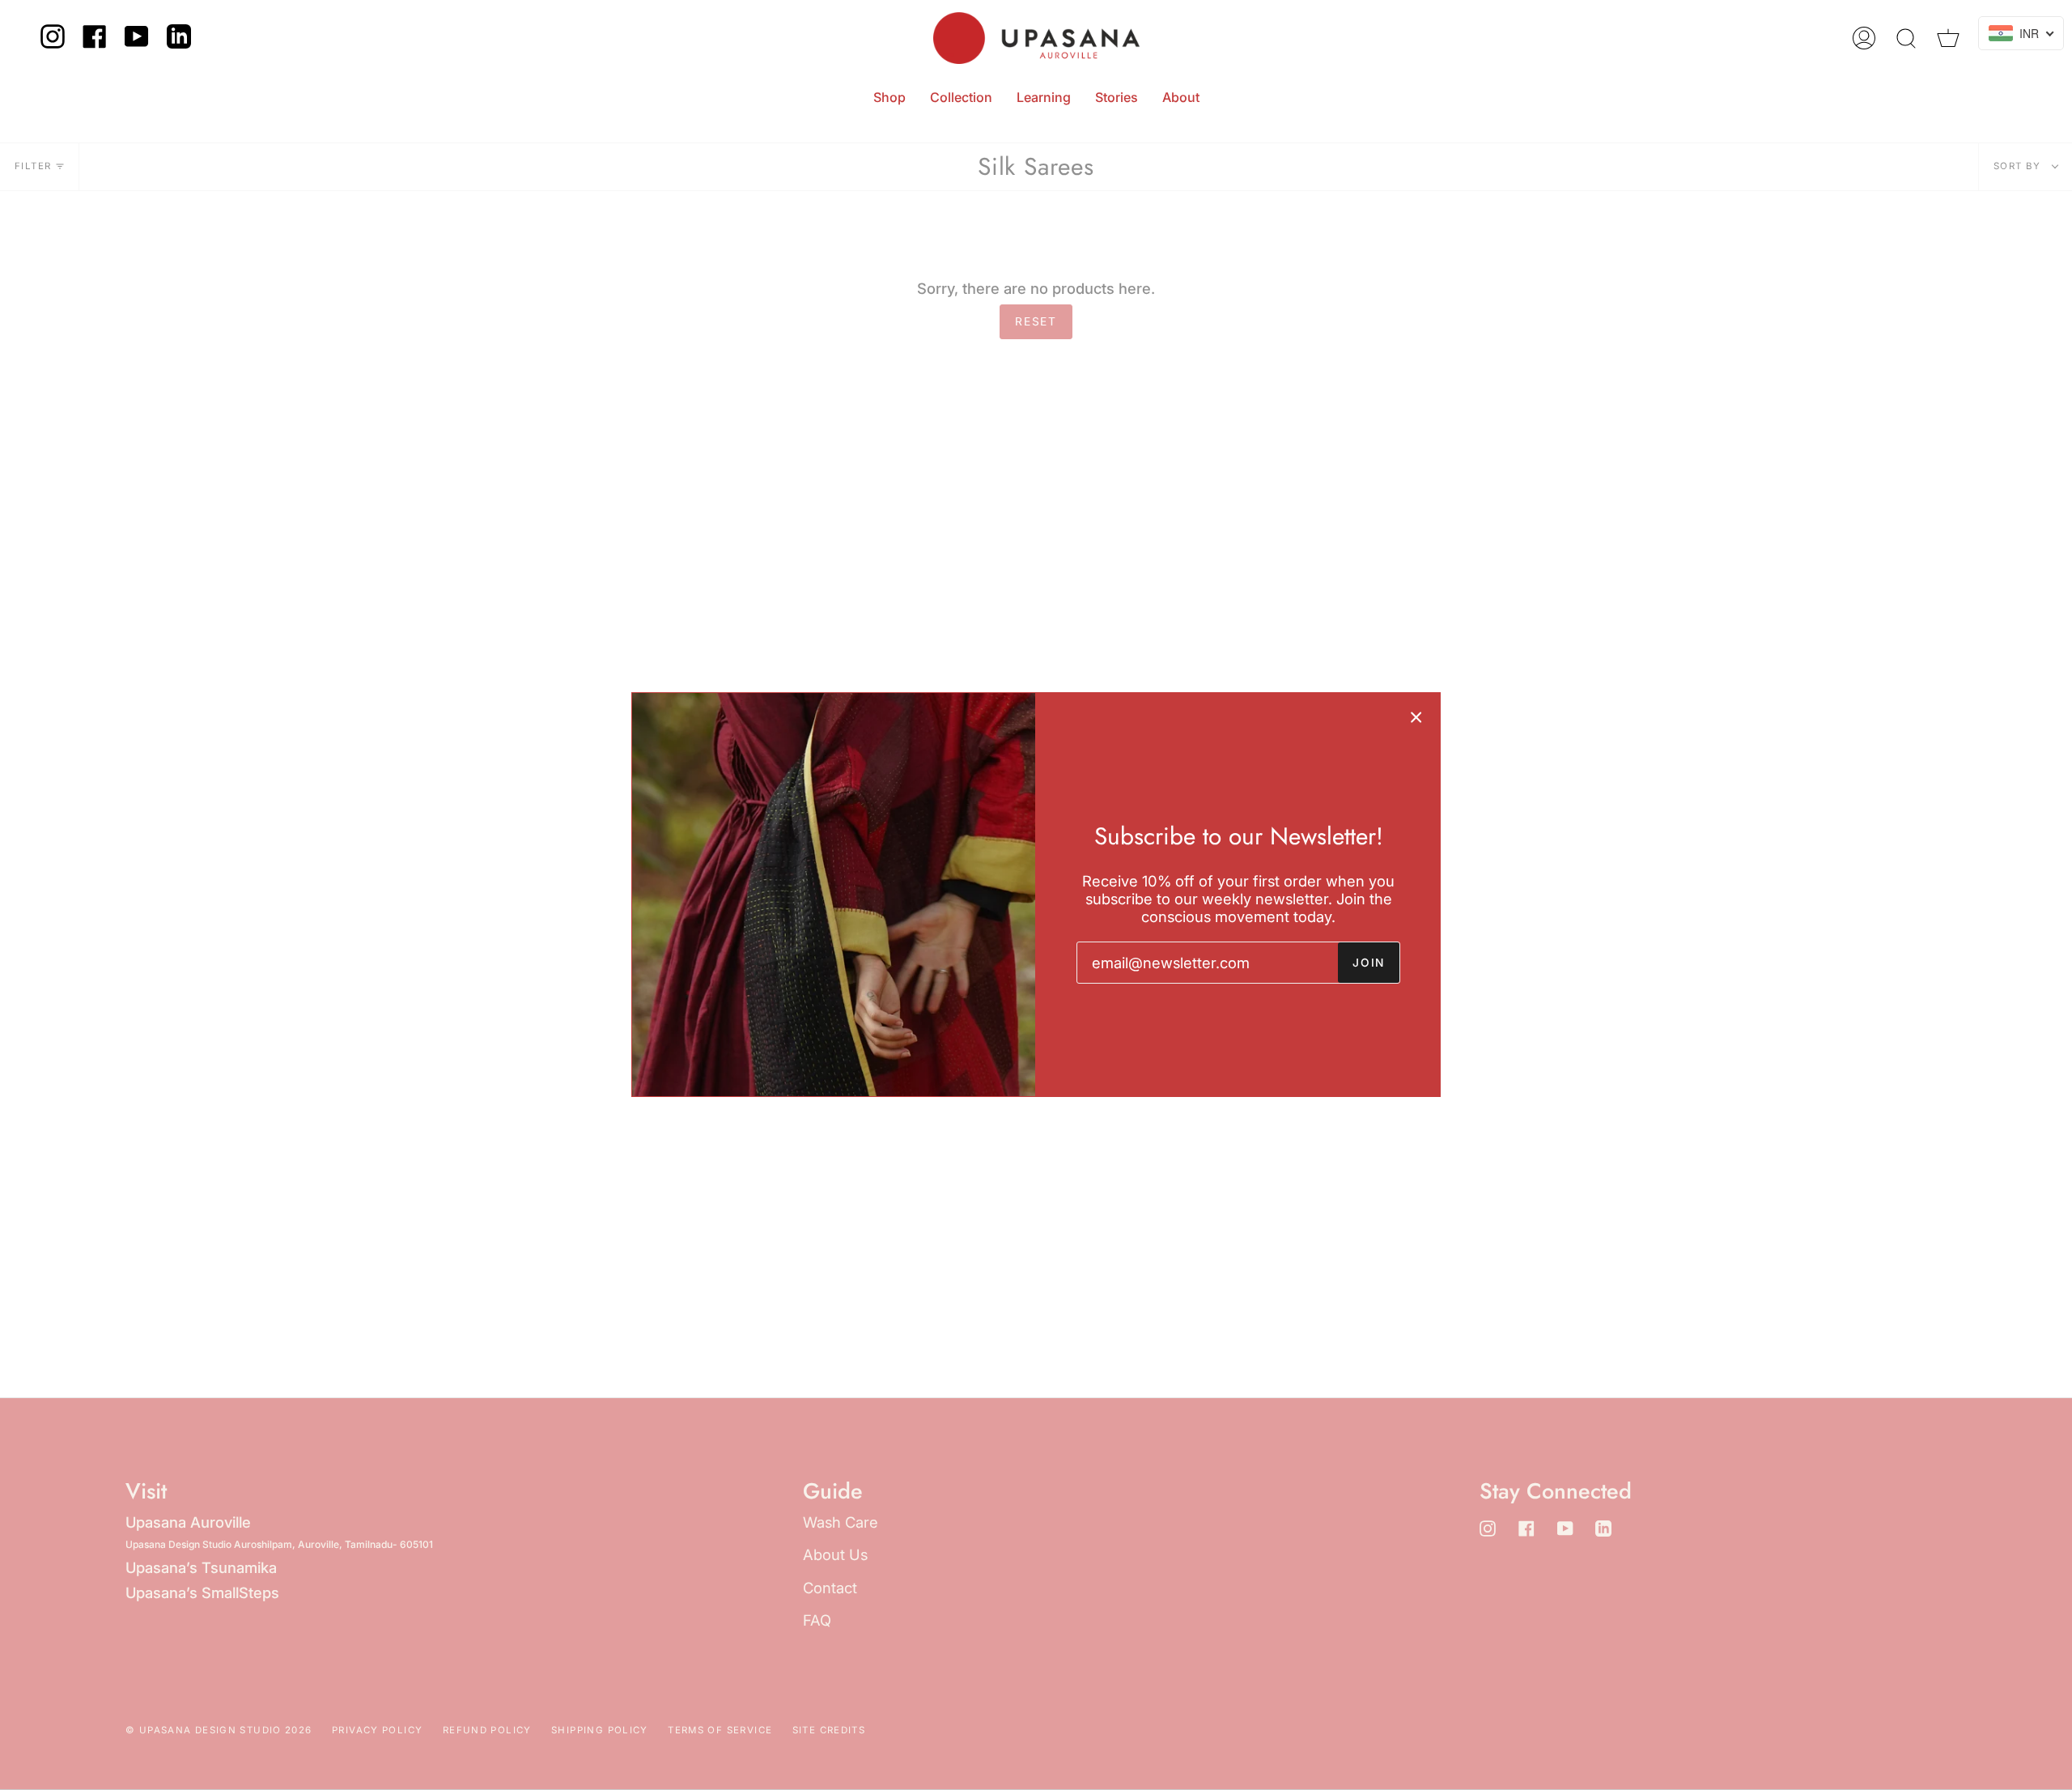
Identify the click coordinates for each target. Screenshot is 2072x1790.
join (1369, 963)
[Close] (1416, 716)
